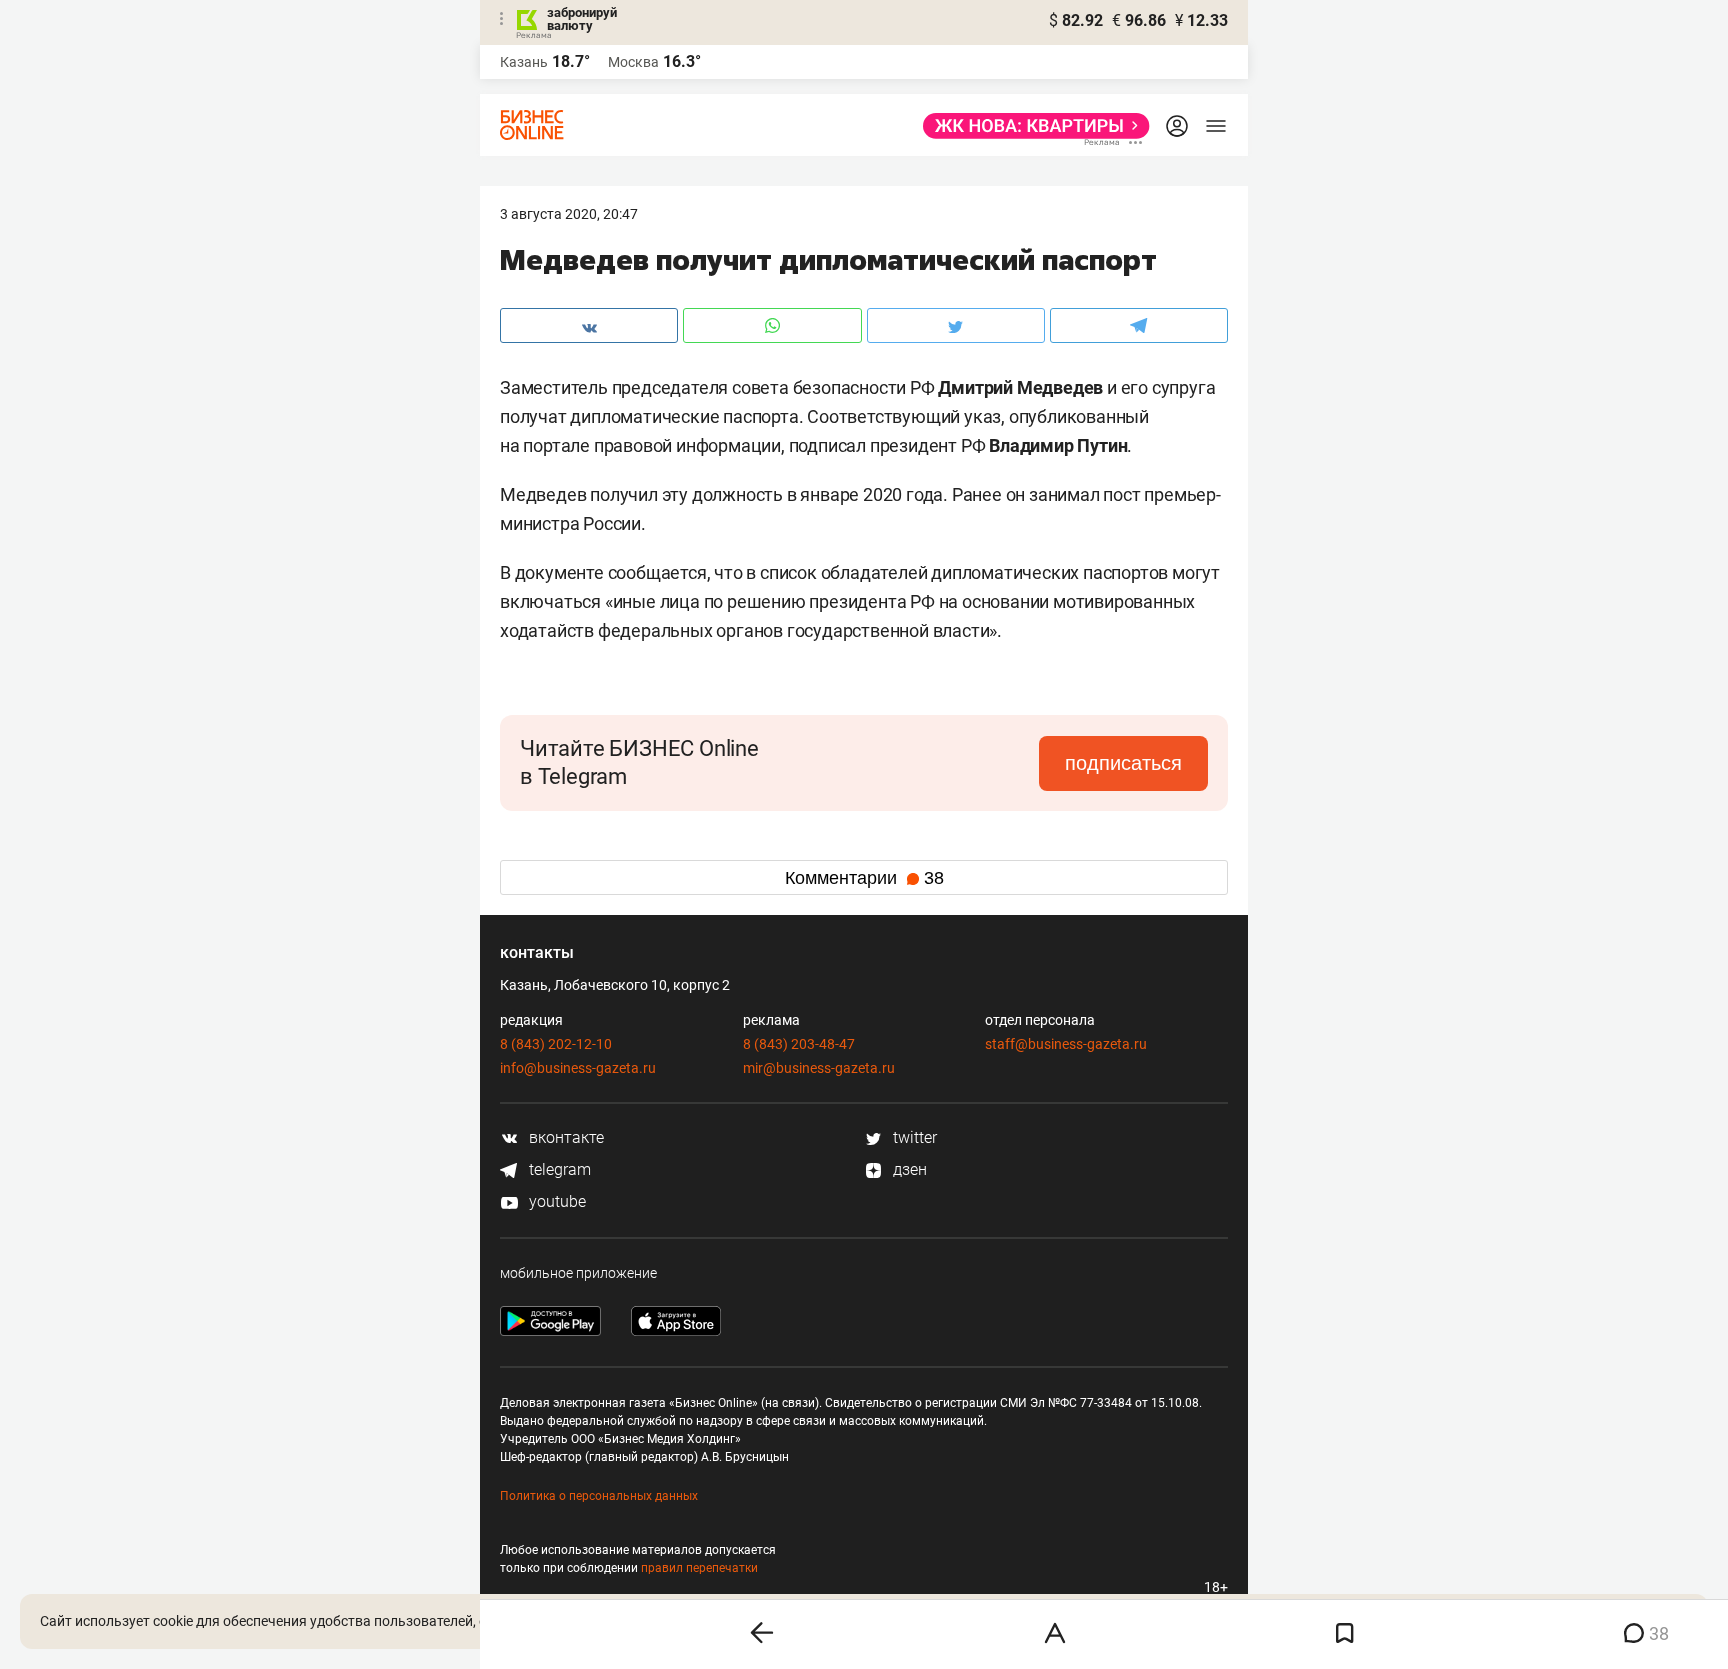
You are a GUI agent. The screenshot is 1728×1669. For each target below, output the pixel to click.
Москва (633, 62)
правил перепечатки (699, 1568)
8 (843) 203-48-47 (799, 1044)
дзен (908, 1169)
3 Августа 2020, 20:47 (569, 214)
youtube (555, 1201)
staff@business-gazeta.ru (1066, 1044)
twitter (913, 1137)
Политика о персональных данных (599, 1496)
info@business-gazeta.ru (578, 1068)
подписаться (1123, 763)
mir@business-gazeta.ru (819, 1068)
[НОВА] (1030, 126)
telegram (558, 1169)
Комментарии (864, 878)
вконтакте (564, 1137)
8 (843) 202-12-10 (556, 1044)
